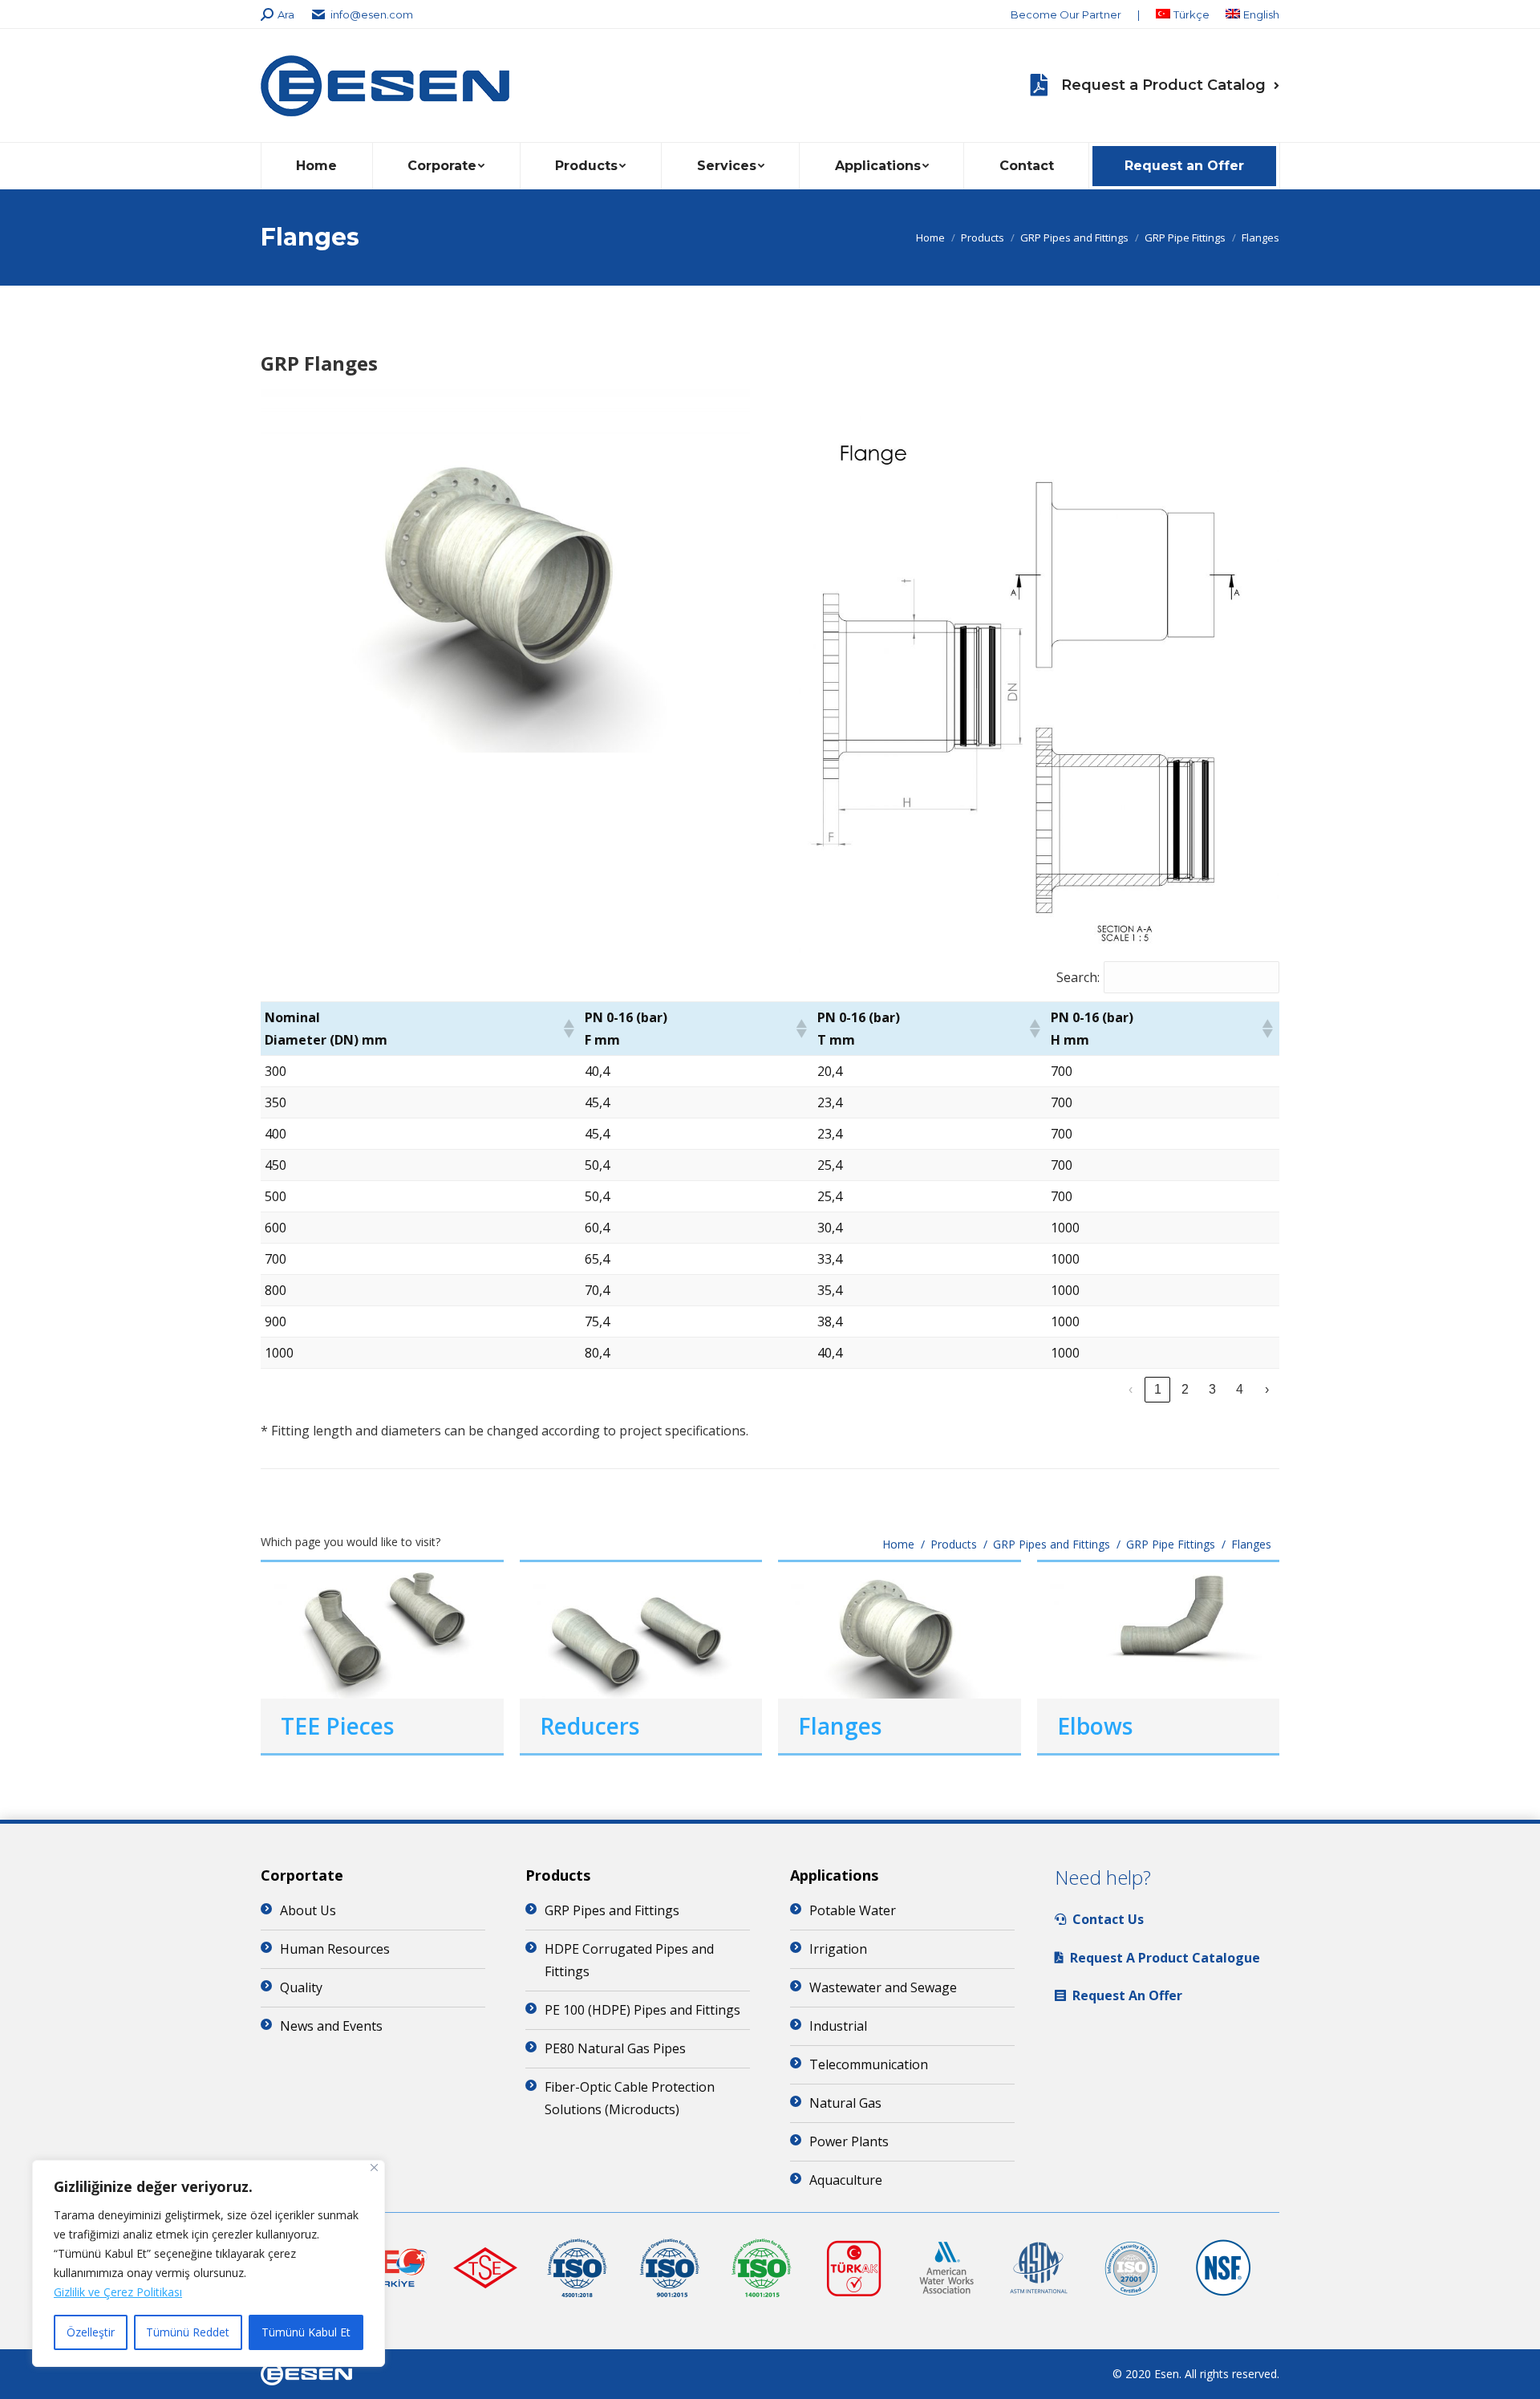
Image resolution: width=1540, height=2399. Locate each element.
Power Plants (849, 2141)
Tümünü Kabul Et (306, 2332)
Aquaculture (846, 2180)
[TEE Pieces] (382, 1630)
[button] (568, 1029)
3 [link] (1212, 1389)
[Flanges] (900, 1630)
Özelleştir (91, 2332)
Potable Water (853, 1910)
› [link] (1267, 1389)
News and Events (331, 2026)
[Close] (374, 2168)
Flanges (840, 1726)
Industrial (838, 2026)
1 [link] (1158, 1389)
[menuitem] (1066, 15)
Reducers (590, 1726)
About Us (308, 1910)
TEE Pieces (337, 1726)
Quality (301, 1987)
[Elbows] (1159, 1630)
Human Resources (335, 1949)
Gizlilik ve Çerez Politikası (118, 2292)
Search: (1078, 977)
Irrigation (838, 1949)
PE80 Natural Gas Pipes (615, 2048)
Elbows (1095, 1726)
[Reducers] (641, 1630)
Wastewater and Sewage (883, 1987)
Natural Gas (845, 2103)
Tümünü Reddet (188, 2332)
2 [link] (1185, 1389)
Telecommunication (869, 2064)
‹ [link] (1131, 1389)
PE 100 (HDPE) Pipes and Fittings (642, 2010)
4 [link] (1240, 1389)
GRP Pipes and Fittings (612, 1910)
